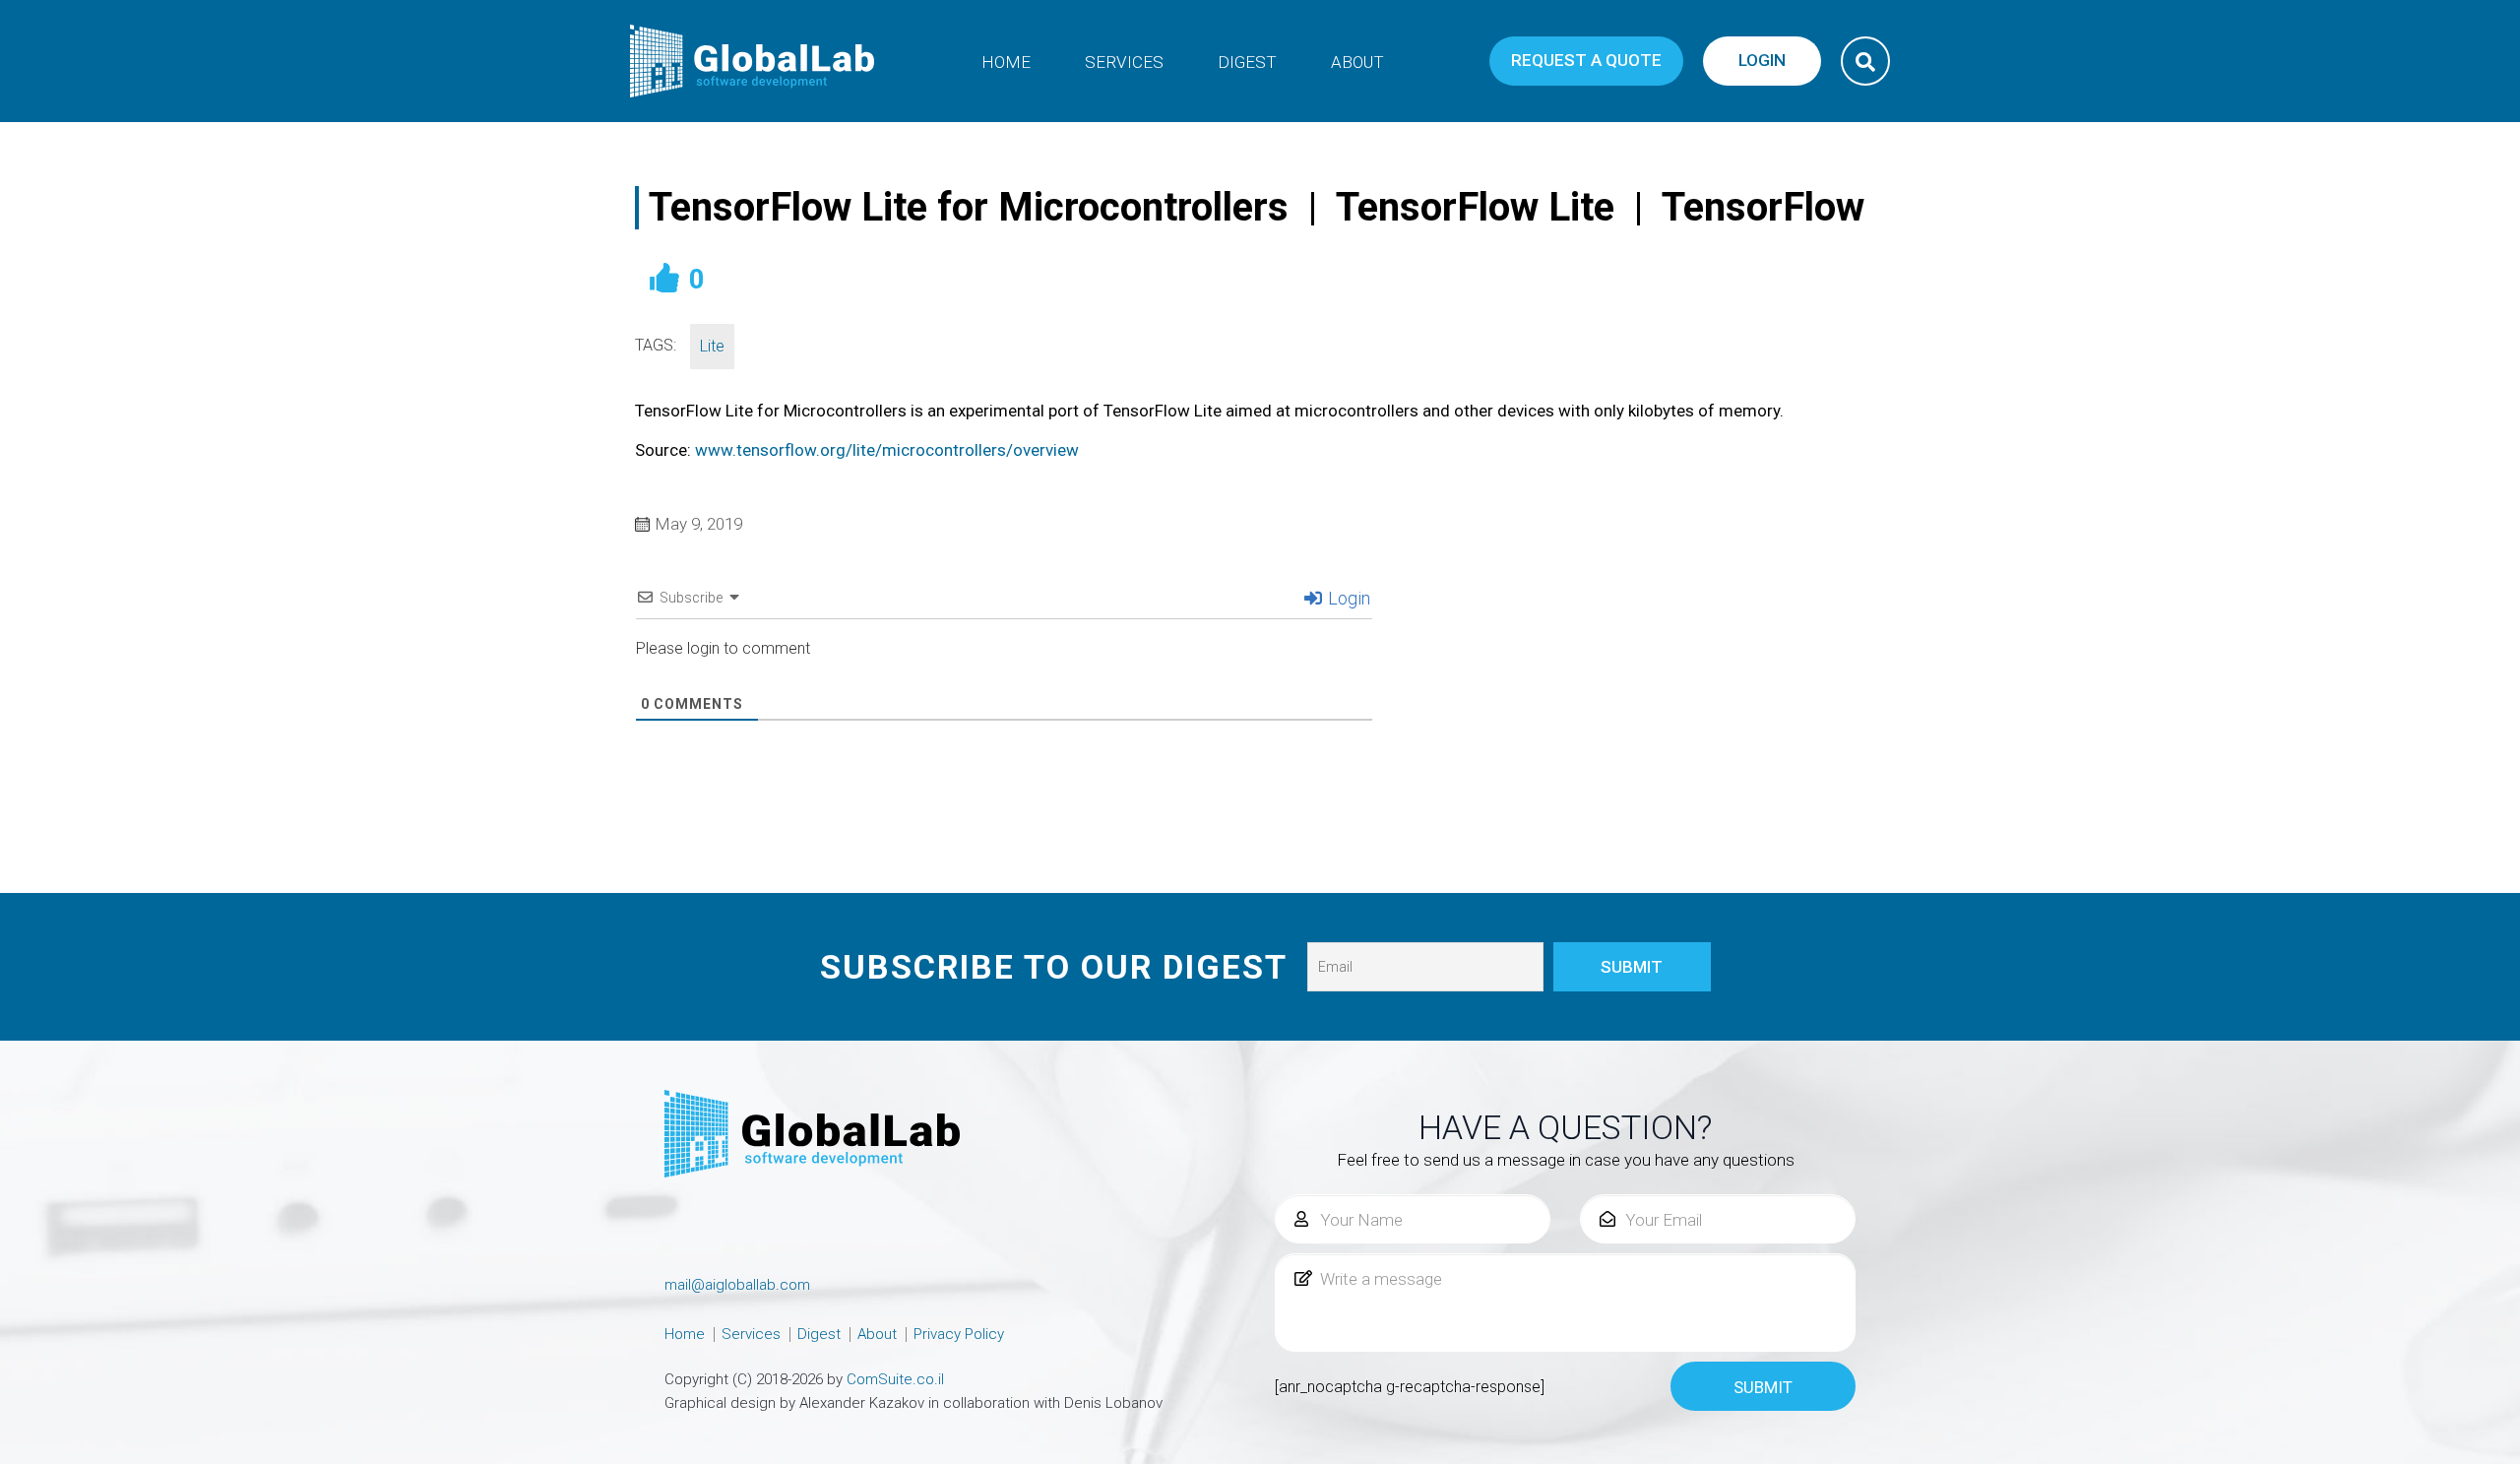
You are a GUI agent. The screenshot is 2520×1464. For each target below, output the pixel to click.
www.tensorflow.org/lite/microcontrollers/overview (887, 450)
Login (1347, 598)
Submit (1763, 1387)
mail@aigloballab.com (737, 1285)
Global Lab (753, 61)
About (1357, 62)
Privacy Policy (959, 1334)
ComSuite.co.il (895, 1379)
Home (1006, 62)
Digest (1247, 62)
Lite (712, 346)
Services (1124, 62)
